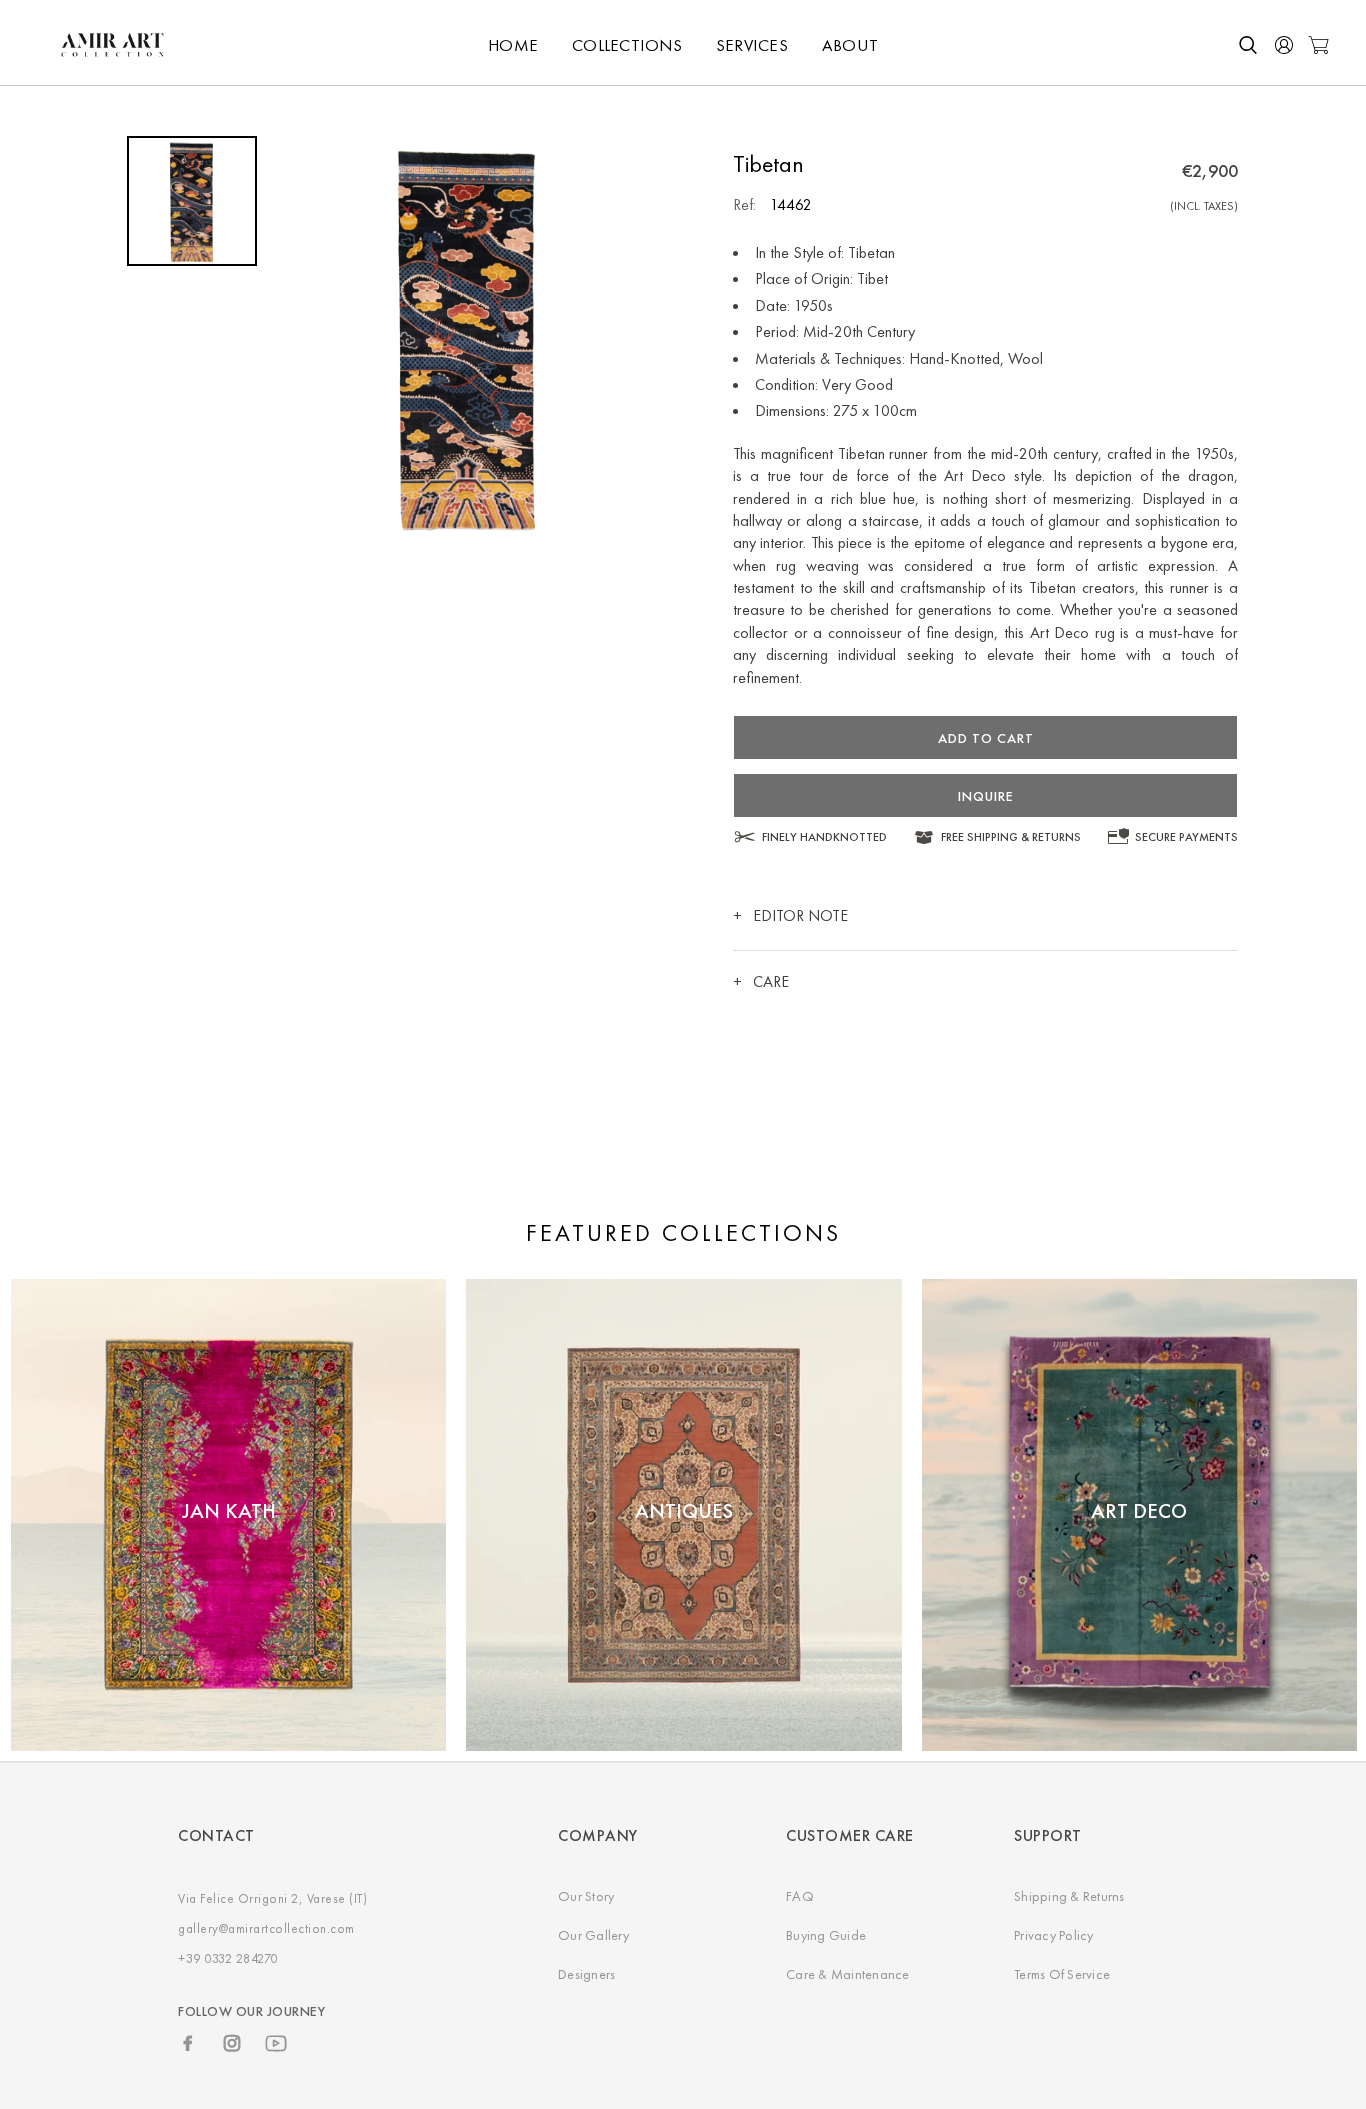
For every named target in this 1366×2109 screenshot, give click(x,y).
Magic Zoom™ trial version (341, 155)
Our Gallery (593, 1935)
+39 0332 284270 (228, 1958)
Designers (586, 1974)
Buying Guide (826, 1935)
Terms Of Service (1062, 1974)
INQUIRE (986, 796)
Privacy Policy (1054, 1935)
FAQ (800, 1896)
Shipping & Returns (1069, 1896)
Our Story (586, 1896)
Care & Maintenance (848, 1974)
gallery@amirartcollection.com (266, 1928)
